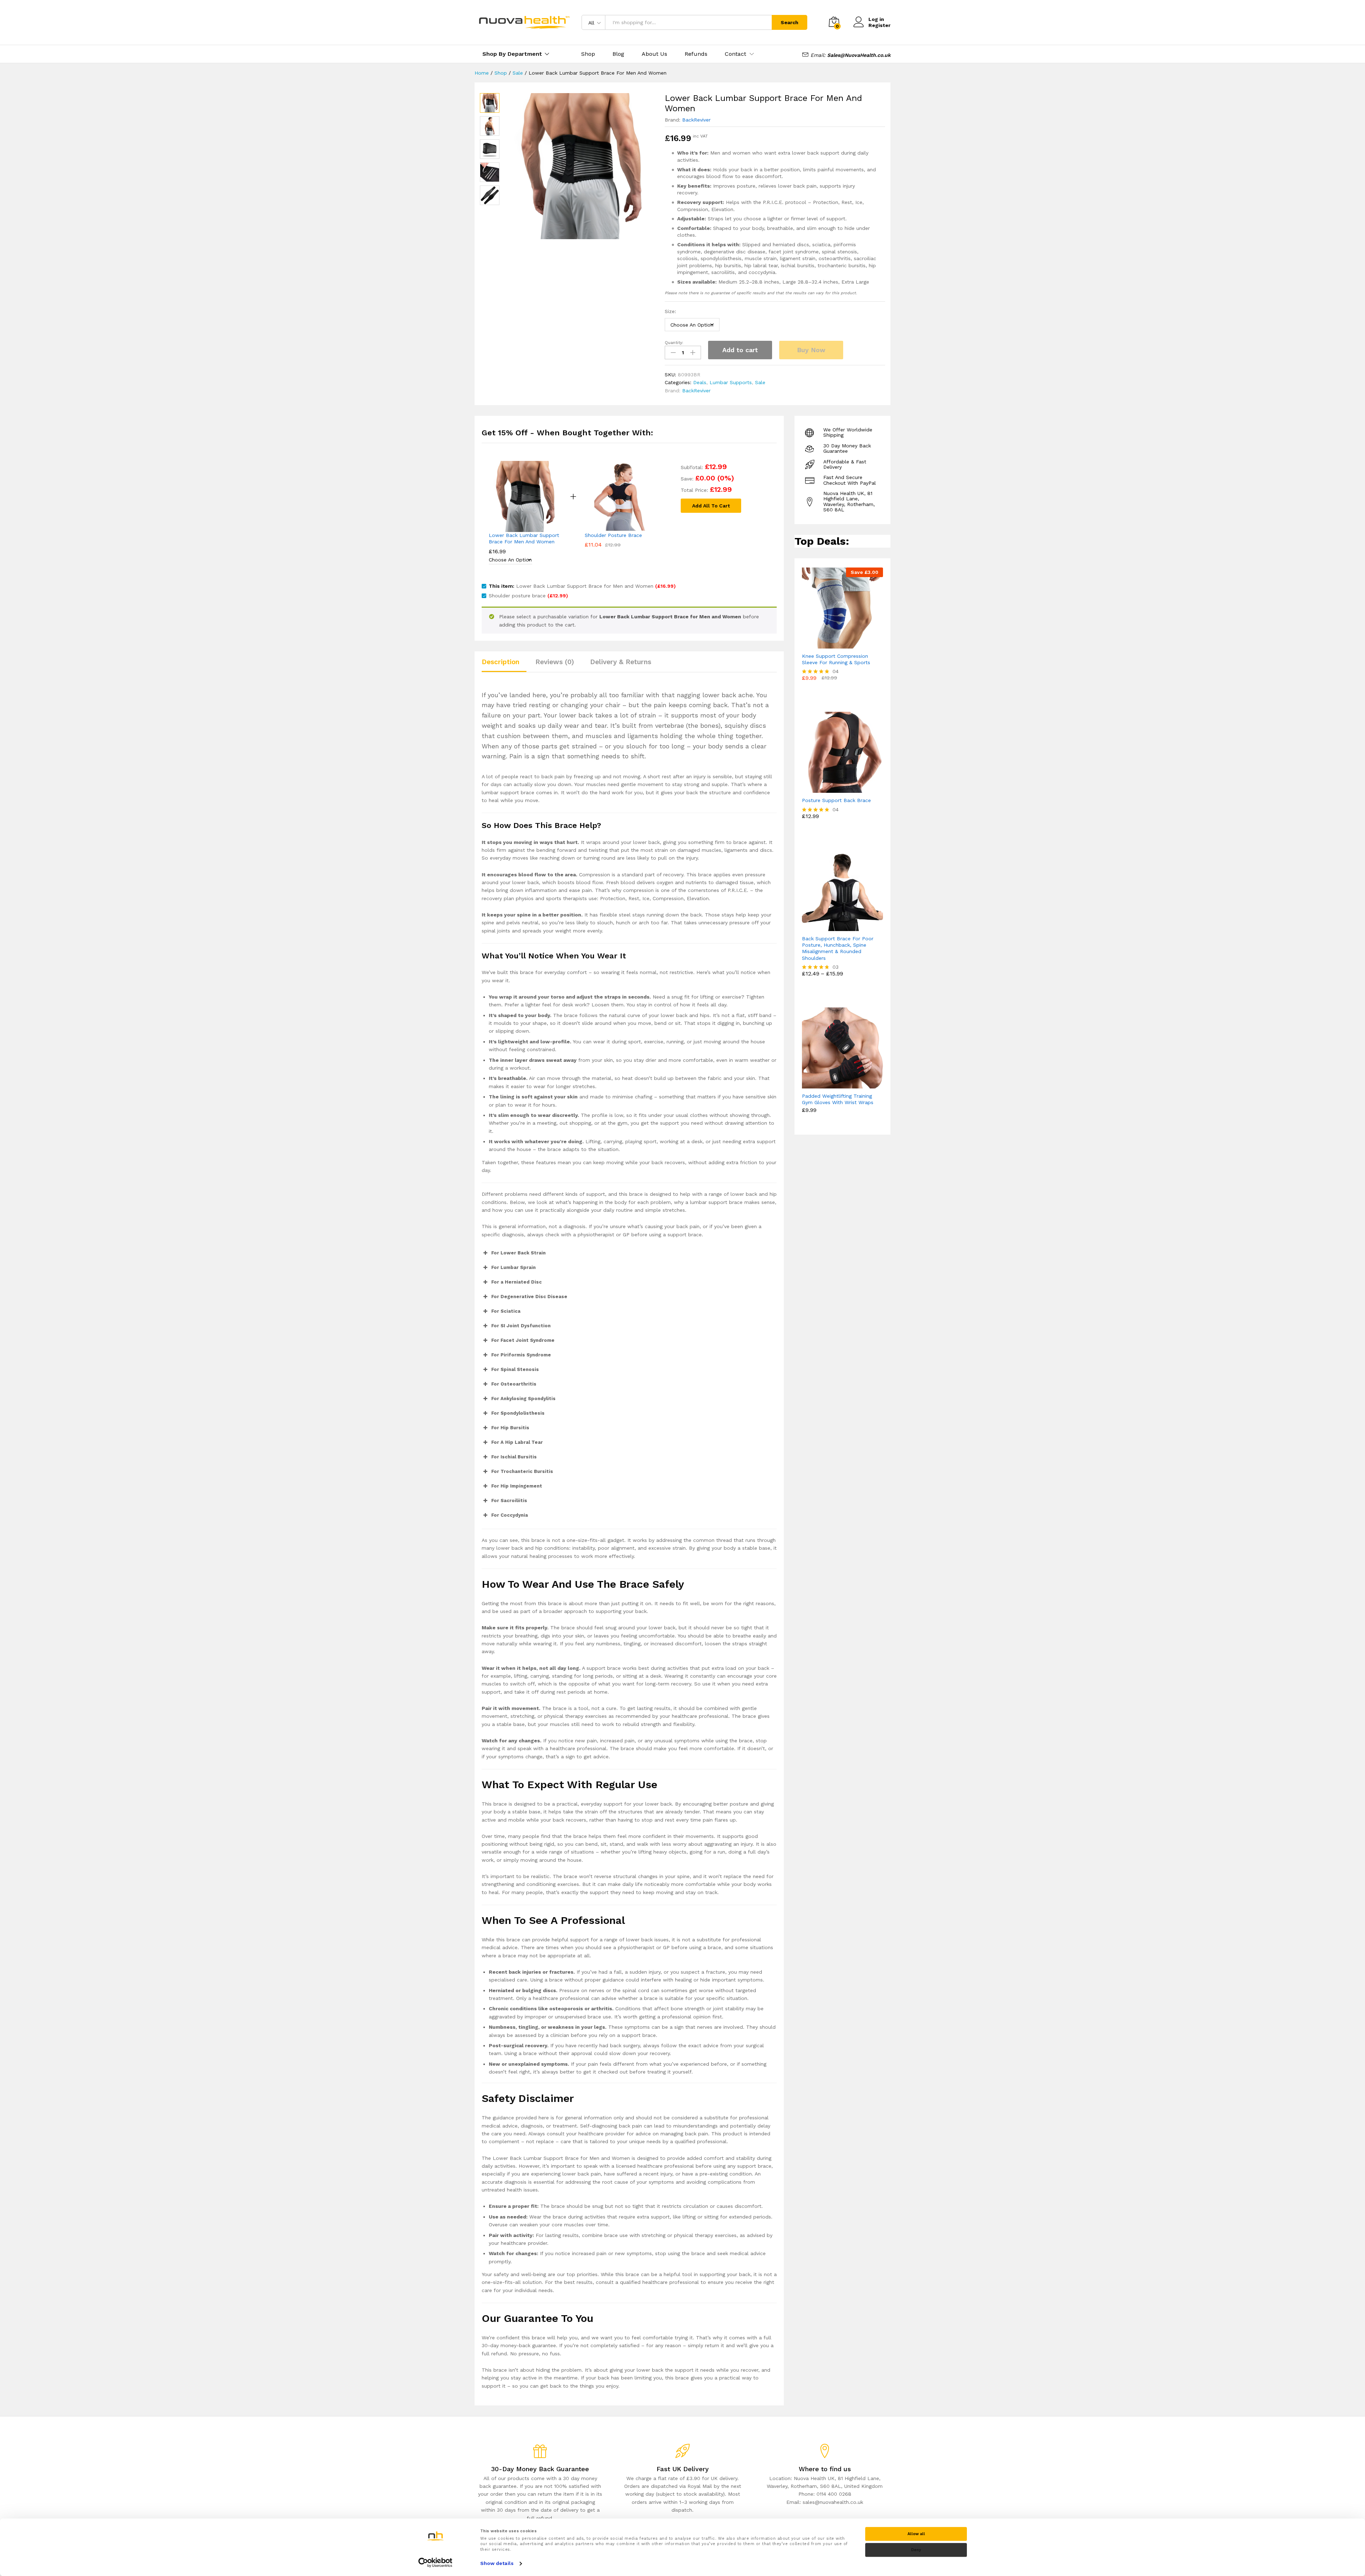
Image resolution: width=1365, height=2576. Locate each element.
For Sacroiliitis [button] (509, 1501)
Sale (760, 382)
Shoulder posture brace (613, 535)
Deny (916, 2550)
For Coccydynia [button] (510, 1515)
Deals (700, 382)
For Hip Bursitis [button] (510, 1428)
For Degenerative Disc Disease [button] (529, 1297)
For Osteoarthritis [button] (514, 1384)
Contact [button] (735, 54)
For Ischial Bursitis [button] (514, 1457)
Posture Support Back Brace (836, 800)
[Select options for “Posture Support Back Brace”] (834, 789)
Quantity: (674, 343)
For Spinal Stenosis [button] (515, 1369)
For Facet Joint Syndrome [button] (523, 1340)
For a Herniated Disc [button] (516, 1282)
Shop (588, 54)
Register (879, 25)
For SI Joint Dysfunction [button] (521, 1326)
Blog (618, 54)
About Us (654, 54)
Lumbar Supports (731, 382)
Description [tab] (500, 662)
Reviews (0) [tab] (555, 662)
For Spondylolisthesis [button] (518, 1413)
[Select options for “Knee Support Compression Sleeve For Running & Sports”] (834, 644)
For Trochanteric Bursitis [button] (522, 1471)
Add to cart (740, 350)
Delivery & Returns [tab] (621, 662)
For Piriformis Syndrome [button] (521, 1355)
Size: (670, 311)
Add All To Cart (711, 506)
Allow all (916, 2534)
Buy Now (811, 350)
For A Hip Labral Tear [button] (517, 1442)
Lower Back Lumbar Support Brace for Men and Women (524, 538)
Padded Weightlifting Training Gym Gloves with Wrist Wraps (838, 1099)
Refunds (696, 54)
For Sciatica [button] (506, 1311)
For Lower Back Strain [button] (518, 1253)
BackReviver (696, 120)
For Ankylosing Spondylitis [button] (523, 1399)
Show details (497, 2563)
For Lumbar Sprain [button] (513, 1267)
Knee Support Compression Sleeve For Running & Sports (836, 659)
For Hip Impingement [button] (517, 1486)
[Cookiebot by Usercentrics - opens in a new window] (436, 2562)
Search (789, 22)
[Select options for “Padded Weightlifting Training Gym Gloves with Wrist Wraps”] (834, 1084)
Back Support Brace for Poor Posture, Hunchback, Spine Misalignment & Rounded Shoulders (838, 948)
